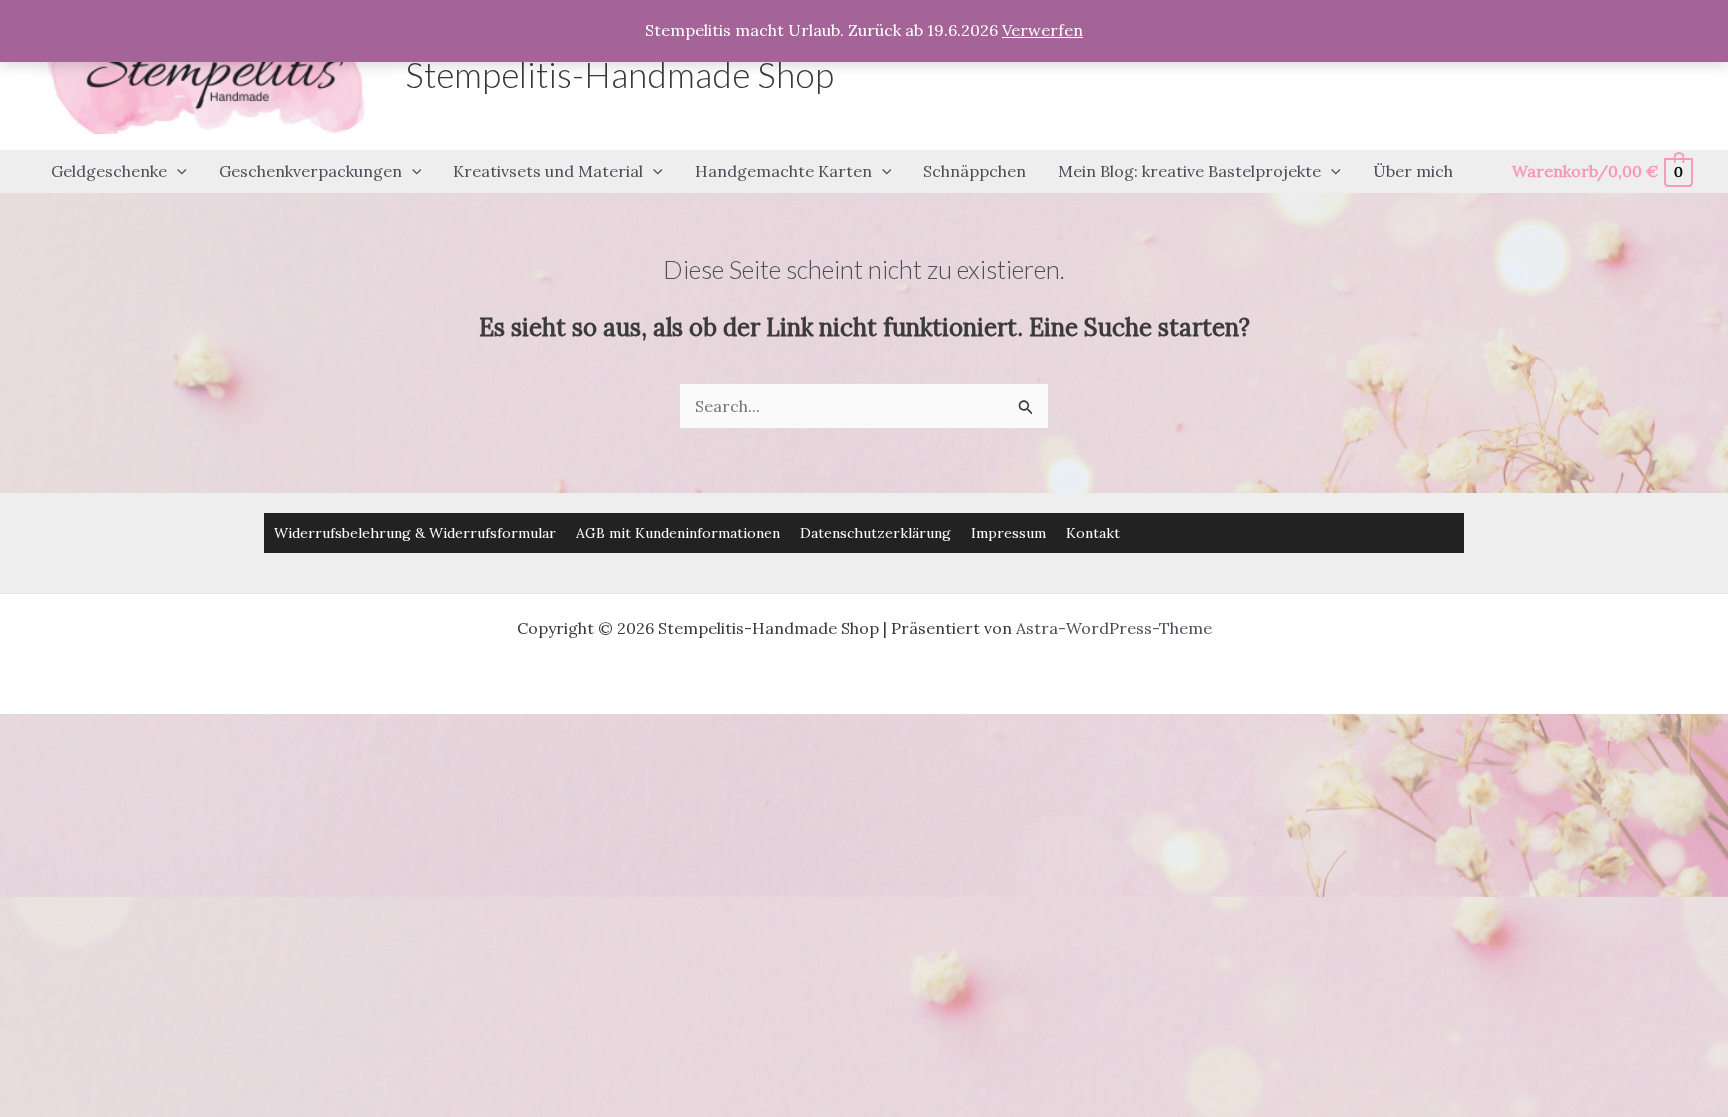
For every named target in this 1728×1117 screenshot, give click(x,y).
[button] (177, 172)
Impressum (1008, 533)
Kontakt (1093, 533)
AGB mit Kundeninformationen (678, 533)
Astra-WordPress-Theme (1114, 628)
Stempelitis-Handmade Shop (619, 74)
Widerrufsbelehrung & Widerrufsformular (415, 533)
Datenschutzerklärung (875, 533)
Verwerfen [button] (1042, 30)
